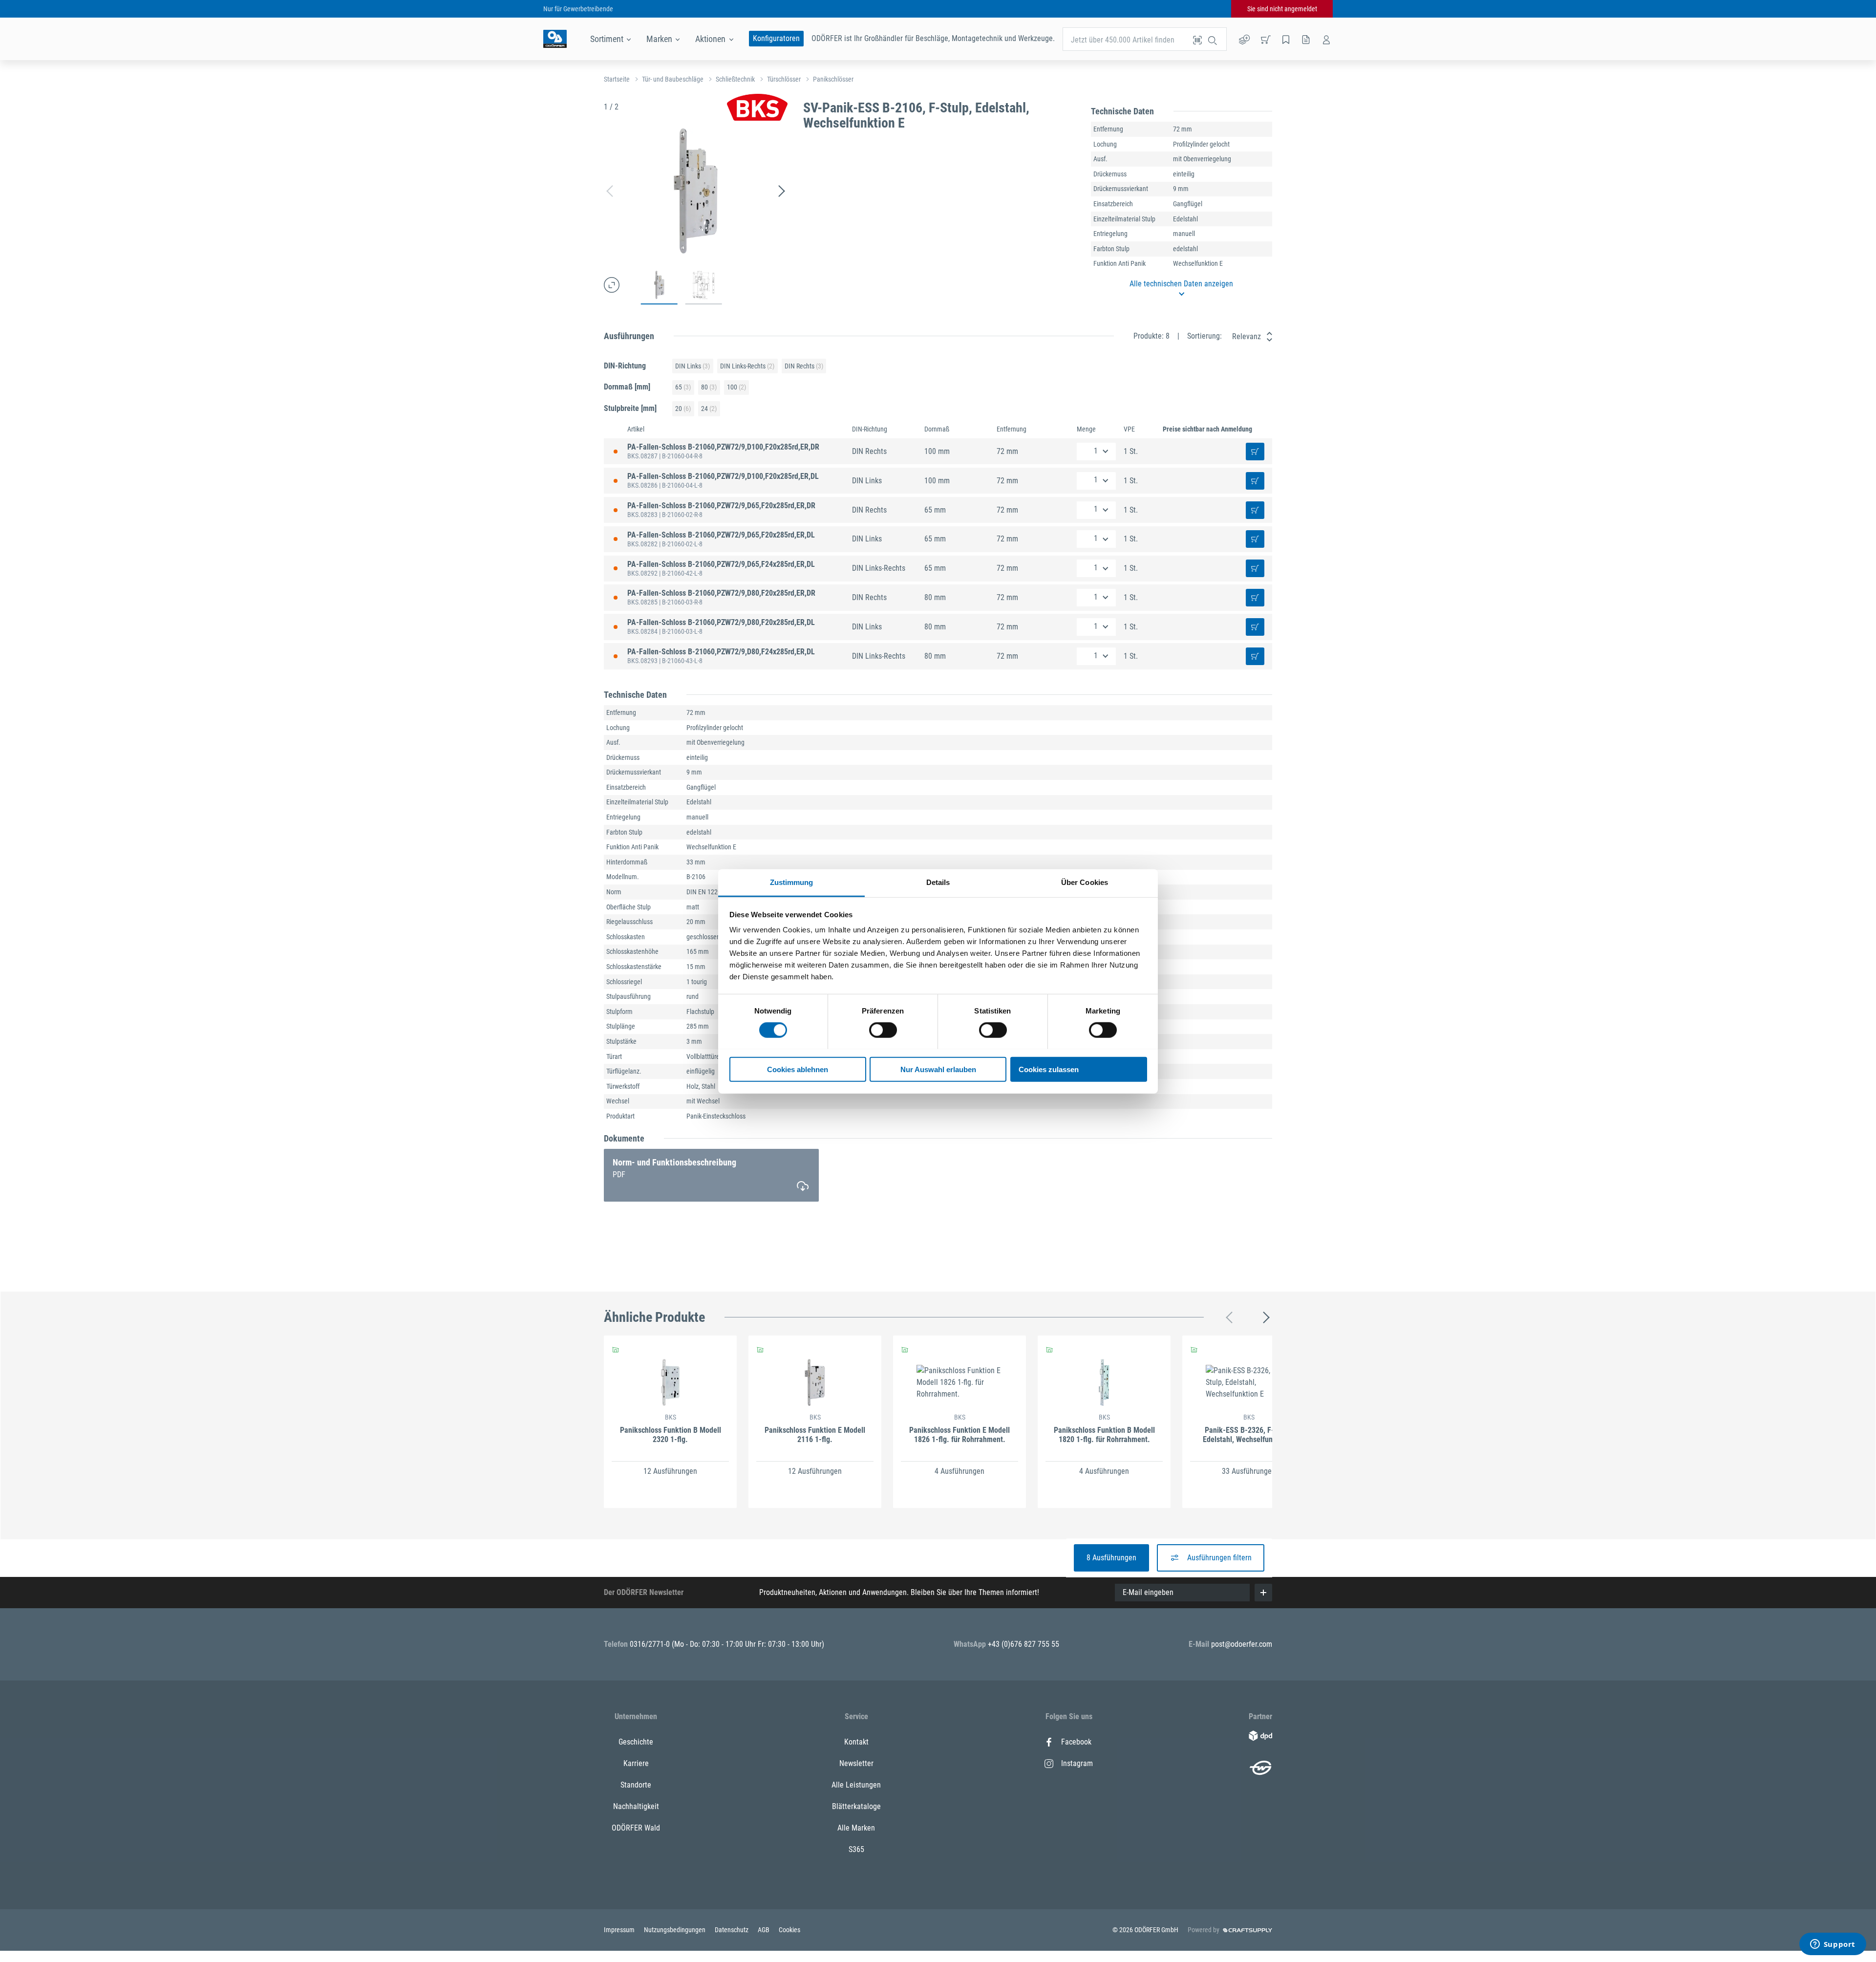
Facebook (1076, 1742)
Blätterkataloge (856, 1806)
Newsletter (856, 1763)
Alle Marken (856, 1828)
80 (709, 387)
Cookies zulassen (1049, 1069)
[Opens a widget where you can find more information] (1833, 1945)
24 (709, 409)
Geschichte (636, 1742)
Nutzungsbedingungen (675, 1930)
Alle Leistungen (856, 1785)
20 (683, 409)
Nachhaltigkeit (636, 1806)
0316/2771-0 (651, 1644)
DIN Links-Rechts (747, 366)
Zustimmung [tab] (792, 882)
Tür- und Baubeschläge (673, 79)
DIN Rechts (804, 366)
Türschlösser (784, 79)
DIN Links (693, 366)
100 (736, 387)
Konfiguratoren (776, 38)
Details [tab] (938, 882)
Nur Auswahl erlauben (938, 1069)
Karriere (636, 1763)
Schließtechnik (735, 79)
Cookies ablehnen (798, 1069)
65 (683, 387)
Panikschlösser (833, 79)
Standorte (636, 1785)
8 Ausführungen (1111, 1558)
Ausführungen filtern (1219, 1558)
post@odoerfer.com (1242, 1644)
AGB (764, 1930)
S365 (856, 1849)
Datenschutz (732, 1930)
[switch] (883, 1030)
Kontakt (856, 1742)
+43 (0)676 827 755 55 (1023, 1644)
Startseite (617, 79)
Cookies (789, 1930)
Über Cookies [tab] (1085, 882)
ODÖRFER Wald (636, 1828)
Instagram (1077, 1763)
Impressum (620, 1930)
